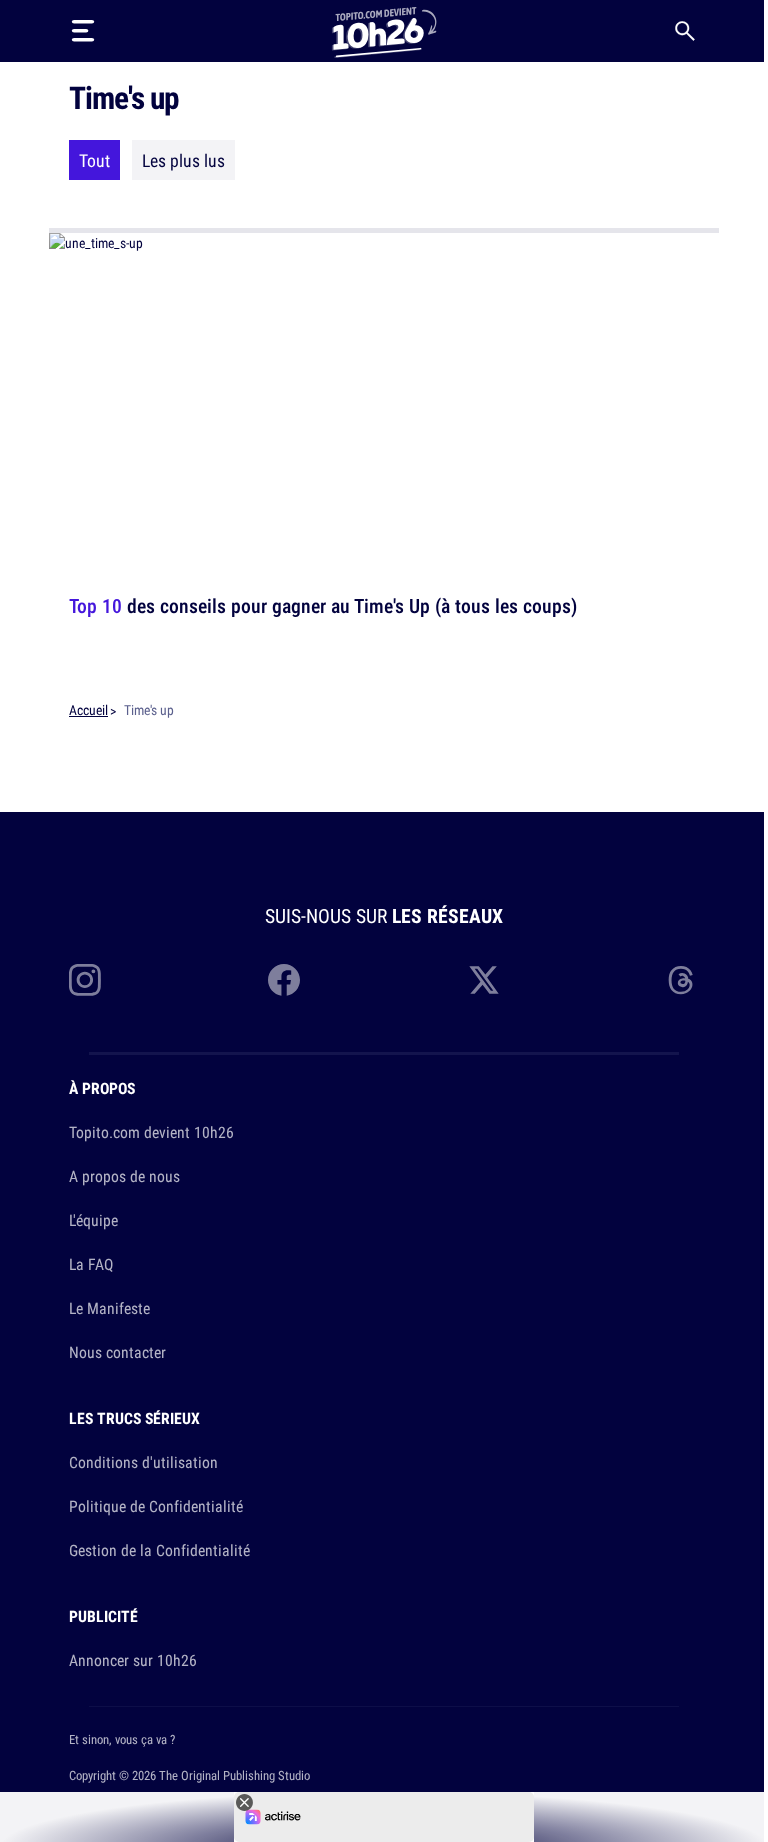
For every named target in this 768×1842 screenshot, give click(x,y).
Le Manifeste (109, 1308)
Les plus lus (183, 160)
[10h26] (384, 30)
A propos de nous (124, 1176)
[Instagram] (85, 980)
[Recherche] (685, 31)
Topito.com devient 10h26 (151, 1132)
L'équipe (93, 1220)
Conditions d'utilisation (143, 1462)
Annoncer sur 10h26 (133, 1660)
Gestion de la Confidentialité (159, 1550)
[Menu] (83, 31)
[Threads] (683, 980)
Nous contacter (117, 1352)
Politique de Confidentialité (156, 1506)
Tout (94, 160)
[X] (484, 980)
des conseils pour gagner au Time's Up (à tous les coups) (323, 605)
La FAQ (91, 1264)
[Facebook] (284, 980)
